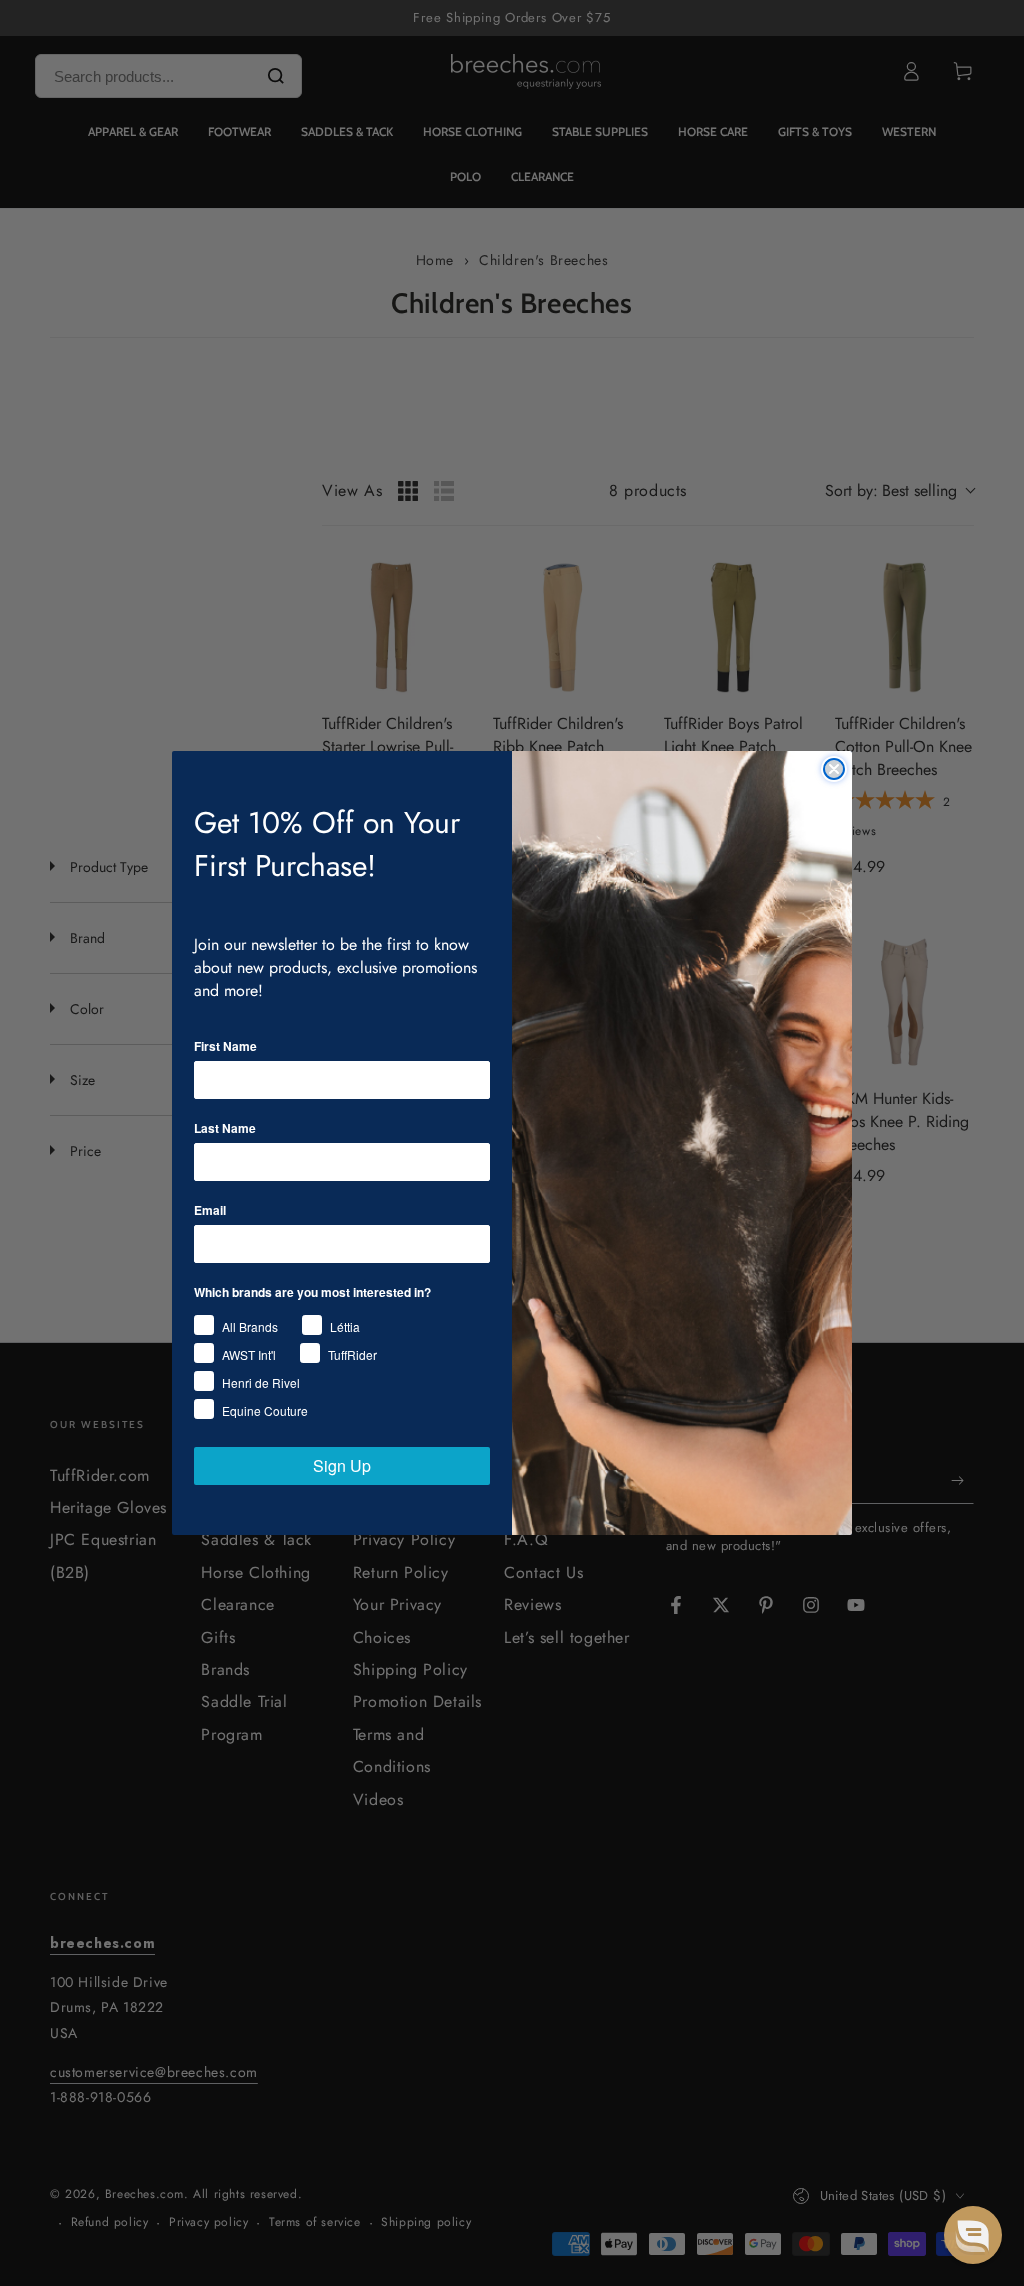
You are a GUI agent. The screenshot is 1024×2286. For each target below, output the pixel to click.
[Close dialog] (834, 769)
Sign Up (342, 1465)
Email (210, 1210)
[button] (973, 2235)
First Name (225, 1046)
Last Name (225, 1128)
